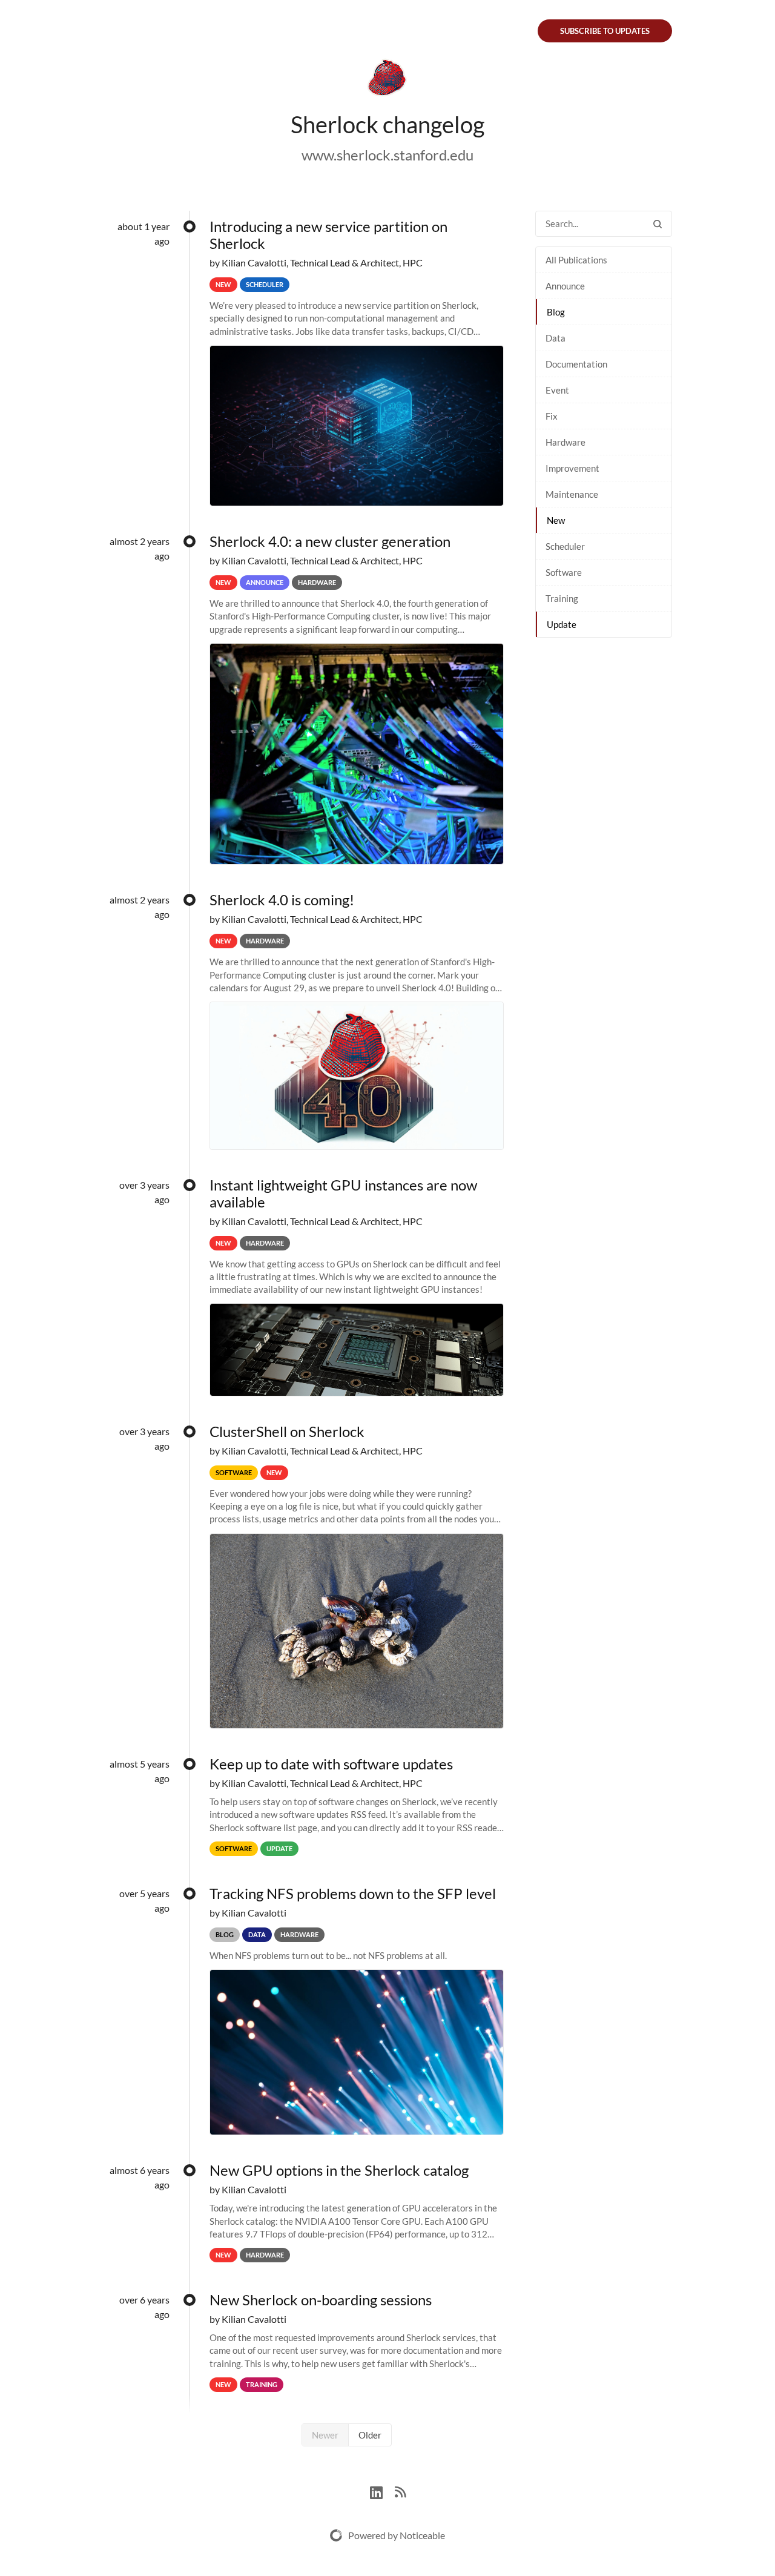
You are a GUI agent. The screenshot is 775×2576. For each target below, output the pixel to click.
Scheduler (565, 546)
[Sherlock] (387, 80)
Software (564, 572)
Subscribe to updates (605, 31)
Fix (552, 416)
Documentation (576, 364)
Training (562, 598)
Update (562, 624)
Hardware (566, 442)
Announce (565, 286)
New (556, 520)
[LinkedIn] (382, 2491)
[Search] (658, 224)
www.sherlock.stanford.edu (387, 155)
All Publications (576, 260)
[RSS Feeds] (400, 2491)
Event (557, 390)
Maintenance (572, 494)
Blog (556, 312)
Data (556, 338)
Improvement (572, 468)
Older (370, 2435)
